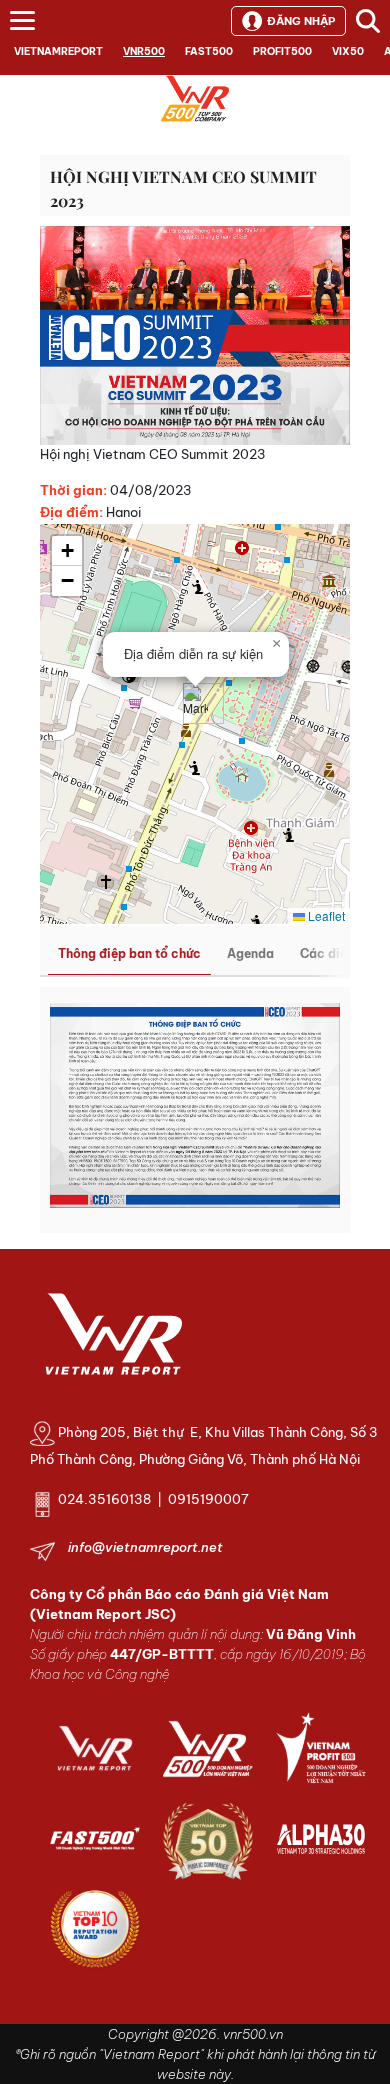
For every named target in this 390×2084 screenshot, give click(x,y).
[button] (195, 703)
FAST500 (209, 51)
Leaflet (325, 915)
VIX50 (348, 51)
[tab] (129, 955)
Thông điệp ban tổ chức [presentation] (129, 953)
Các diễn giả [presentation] (338, 953)
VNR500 (144, 51)
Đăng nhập (301, 21)
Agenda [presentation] (250, 953)
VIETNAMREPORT (58, 51)
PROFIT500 (282, 51)
